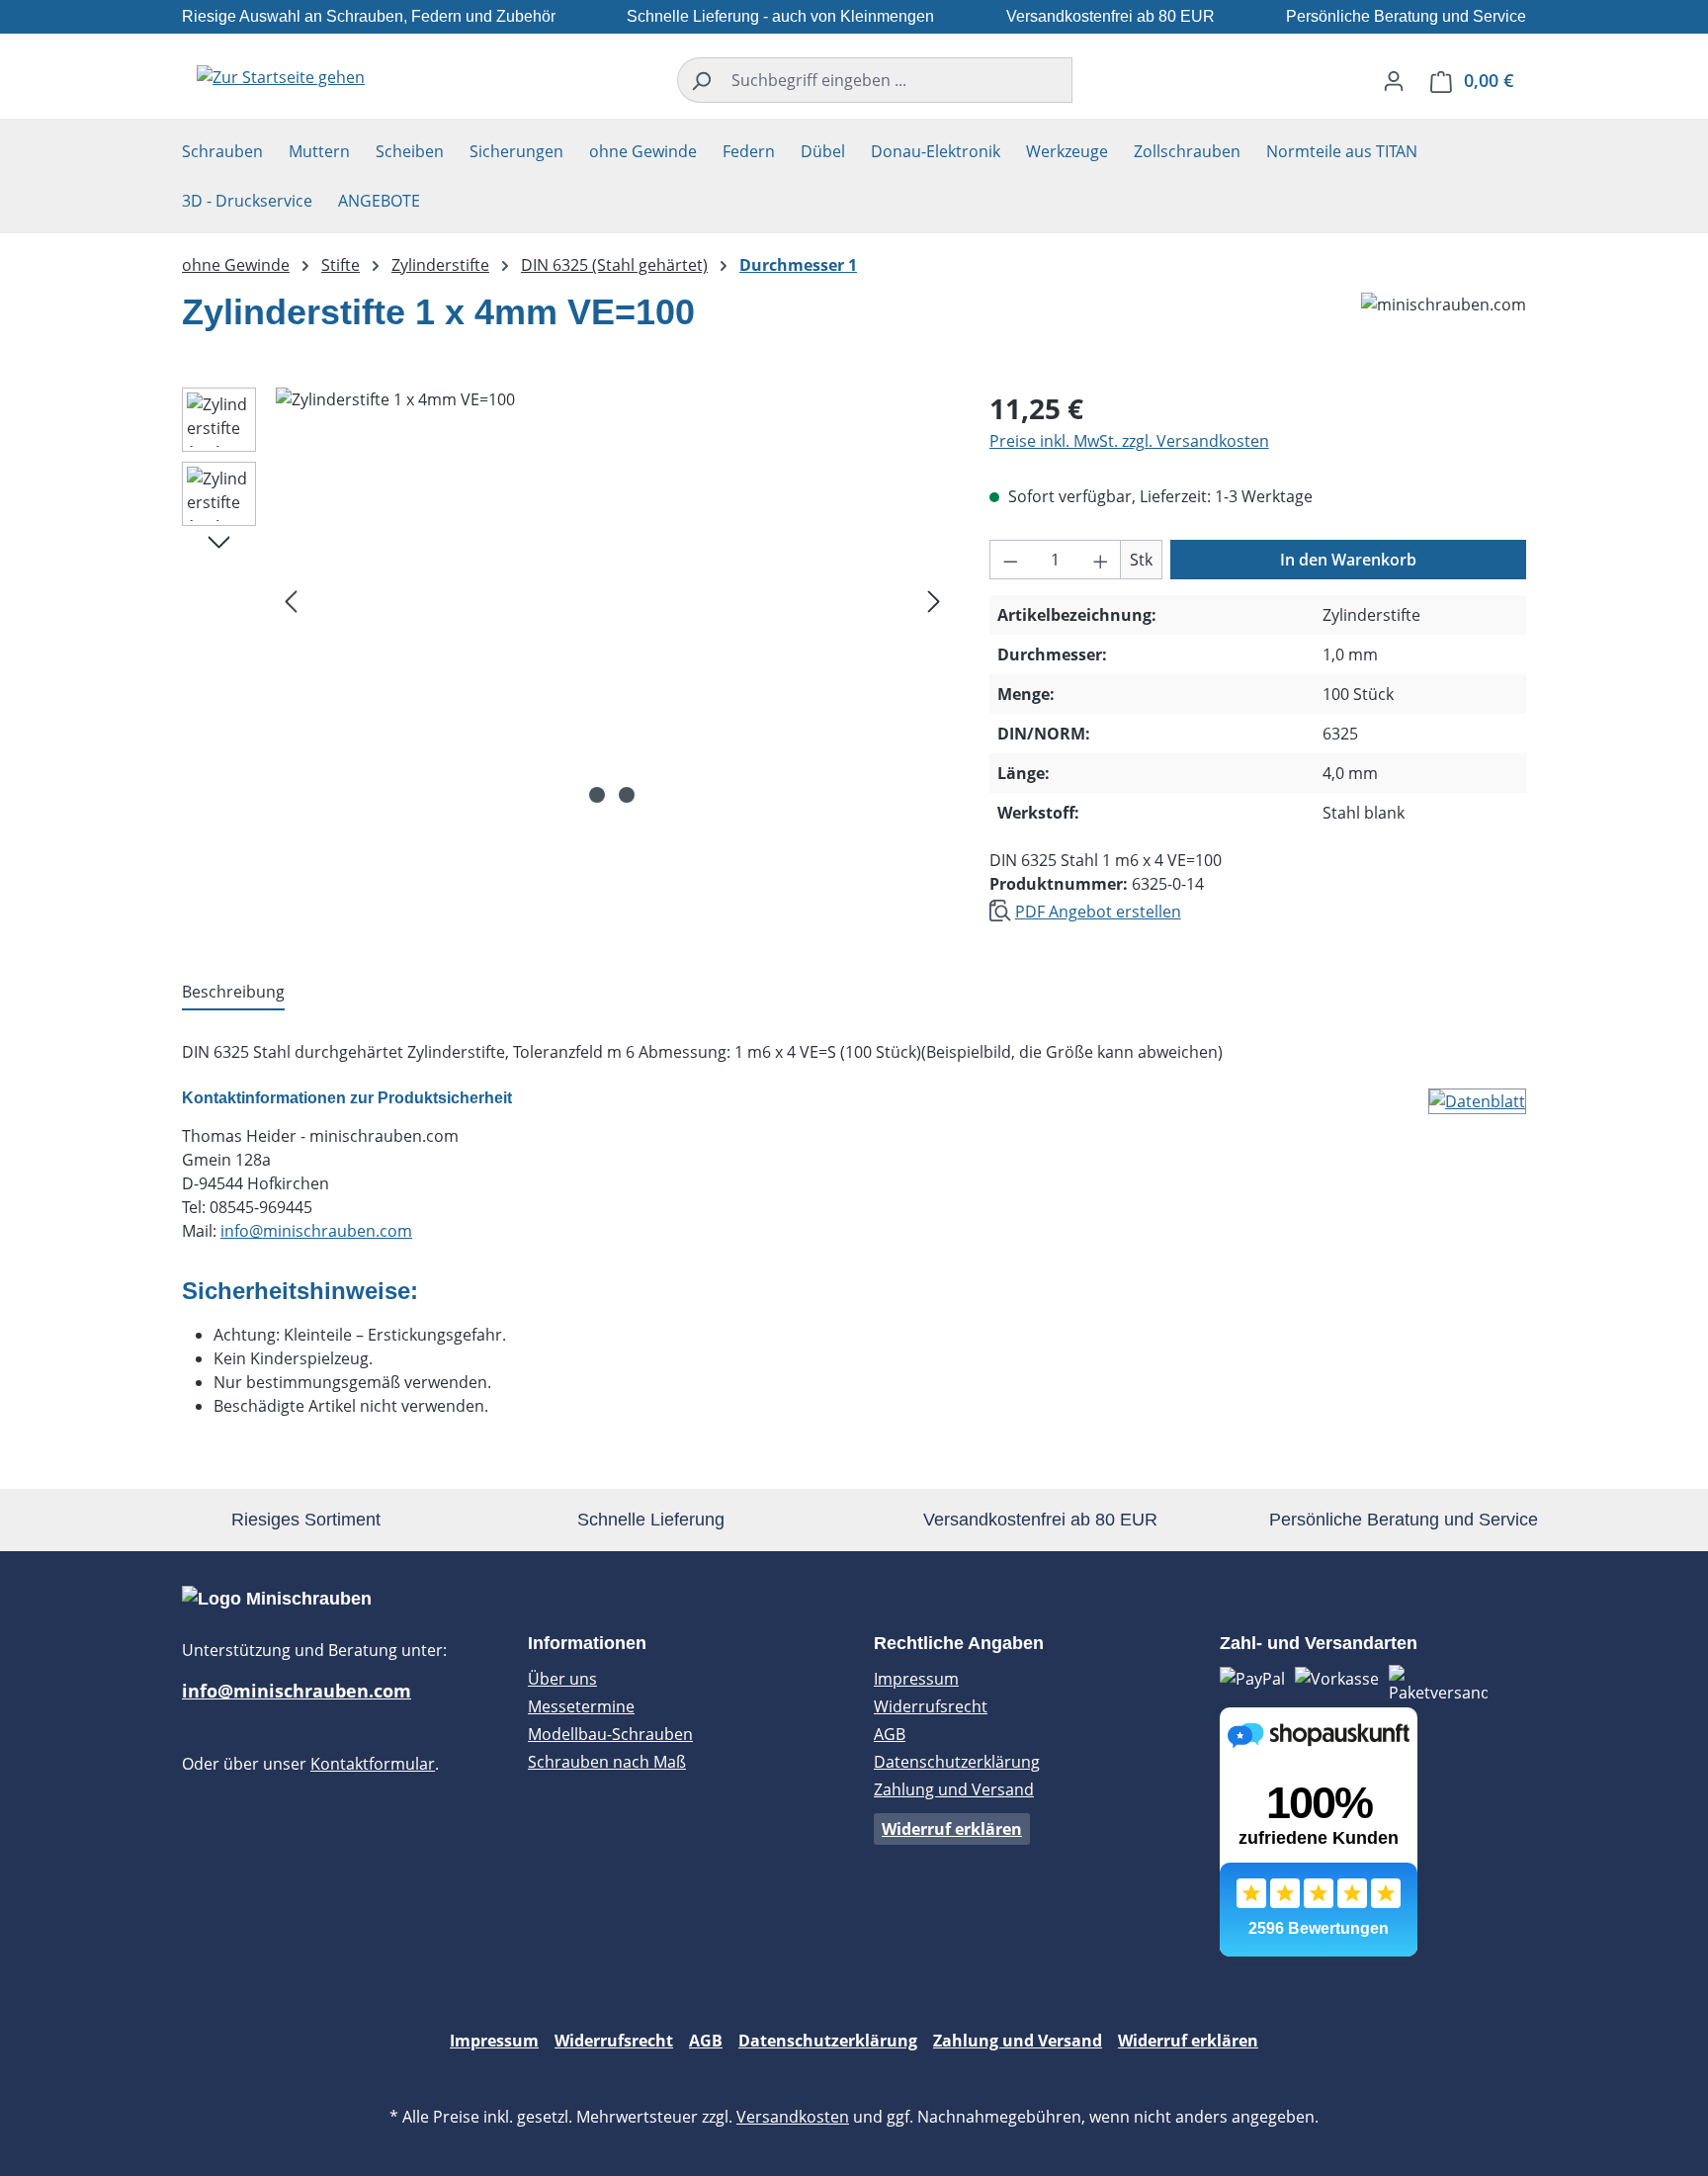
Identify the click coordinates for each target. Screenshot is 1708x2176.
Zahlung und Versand (954, 1789)
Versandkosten (793, 2117)
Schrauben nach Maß (607, 1762)
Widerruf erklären (952, 1829)
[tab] (233, 993)
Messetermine (581, 1706)
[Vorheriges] (291, 601)
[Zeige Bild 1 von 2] (597, 795)
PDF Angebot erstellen (1098, 912)
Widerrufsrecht (931, 1706)
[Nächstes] (934, 601)
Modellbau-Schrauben (610, 1734)
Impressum (916, 1679)
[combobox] (897, 80)
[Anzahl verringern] (1010, 560)
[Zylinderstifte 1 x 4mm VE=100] (612, 600)
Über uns (562, 1679)
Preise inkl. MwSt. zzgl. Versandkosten (1129, 441)
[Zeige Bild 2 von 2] (627, 795)
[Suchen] (700, 80)
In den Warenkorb (1348, 560)
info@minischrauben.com (316, 1231)
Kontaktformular (373, 1764)
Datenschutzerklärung (957, 1762)
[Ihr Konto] (1394, 80)
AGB (890, 1734)
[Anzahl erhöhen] (1101, 560)
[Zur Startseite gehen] (281, 76)
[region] (566, 600)
